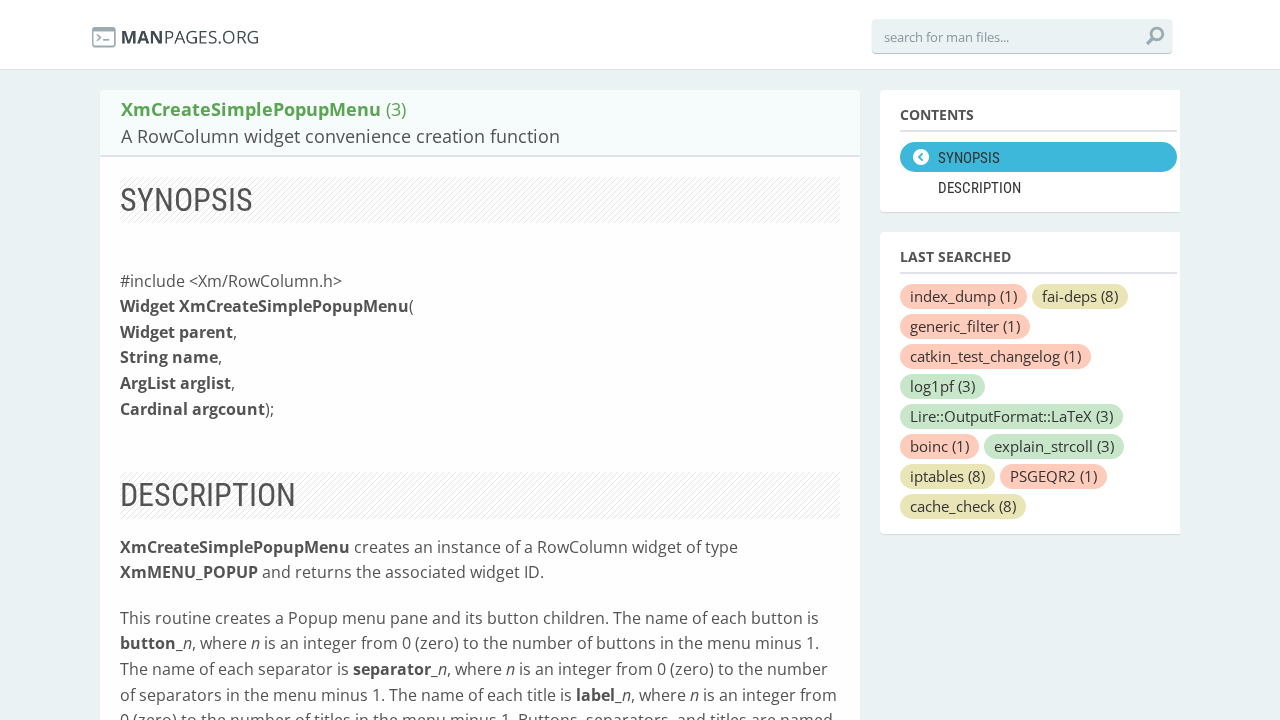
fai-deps (1080, 296)
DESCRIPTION (979, 188)
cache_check (963, 506)
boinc (939, 446)
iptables (947, 476)
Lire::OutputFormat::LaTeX (1011, 416)
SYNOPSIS (969, 158)
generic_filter (965, 326)
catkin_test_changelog (995, 356)
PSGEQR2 (1053, 476)
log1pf (942, 386)
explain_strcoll (1054, 446)
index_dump (963, 296)
